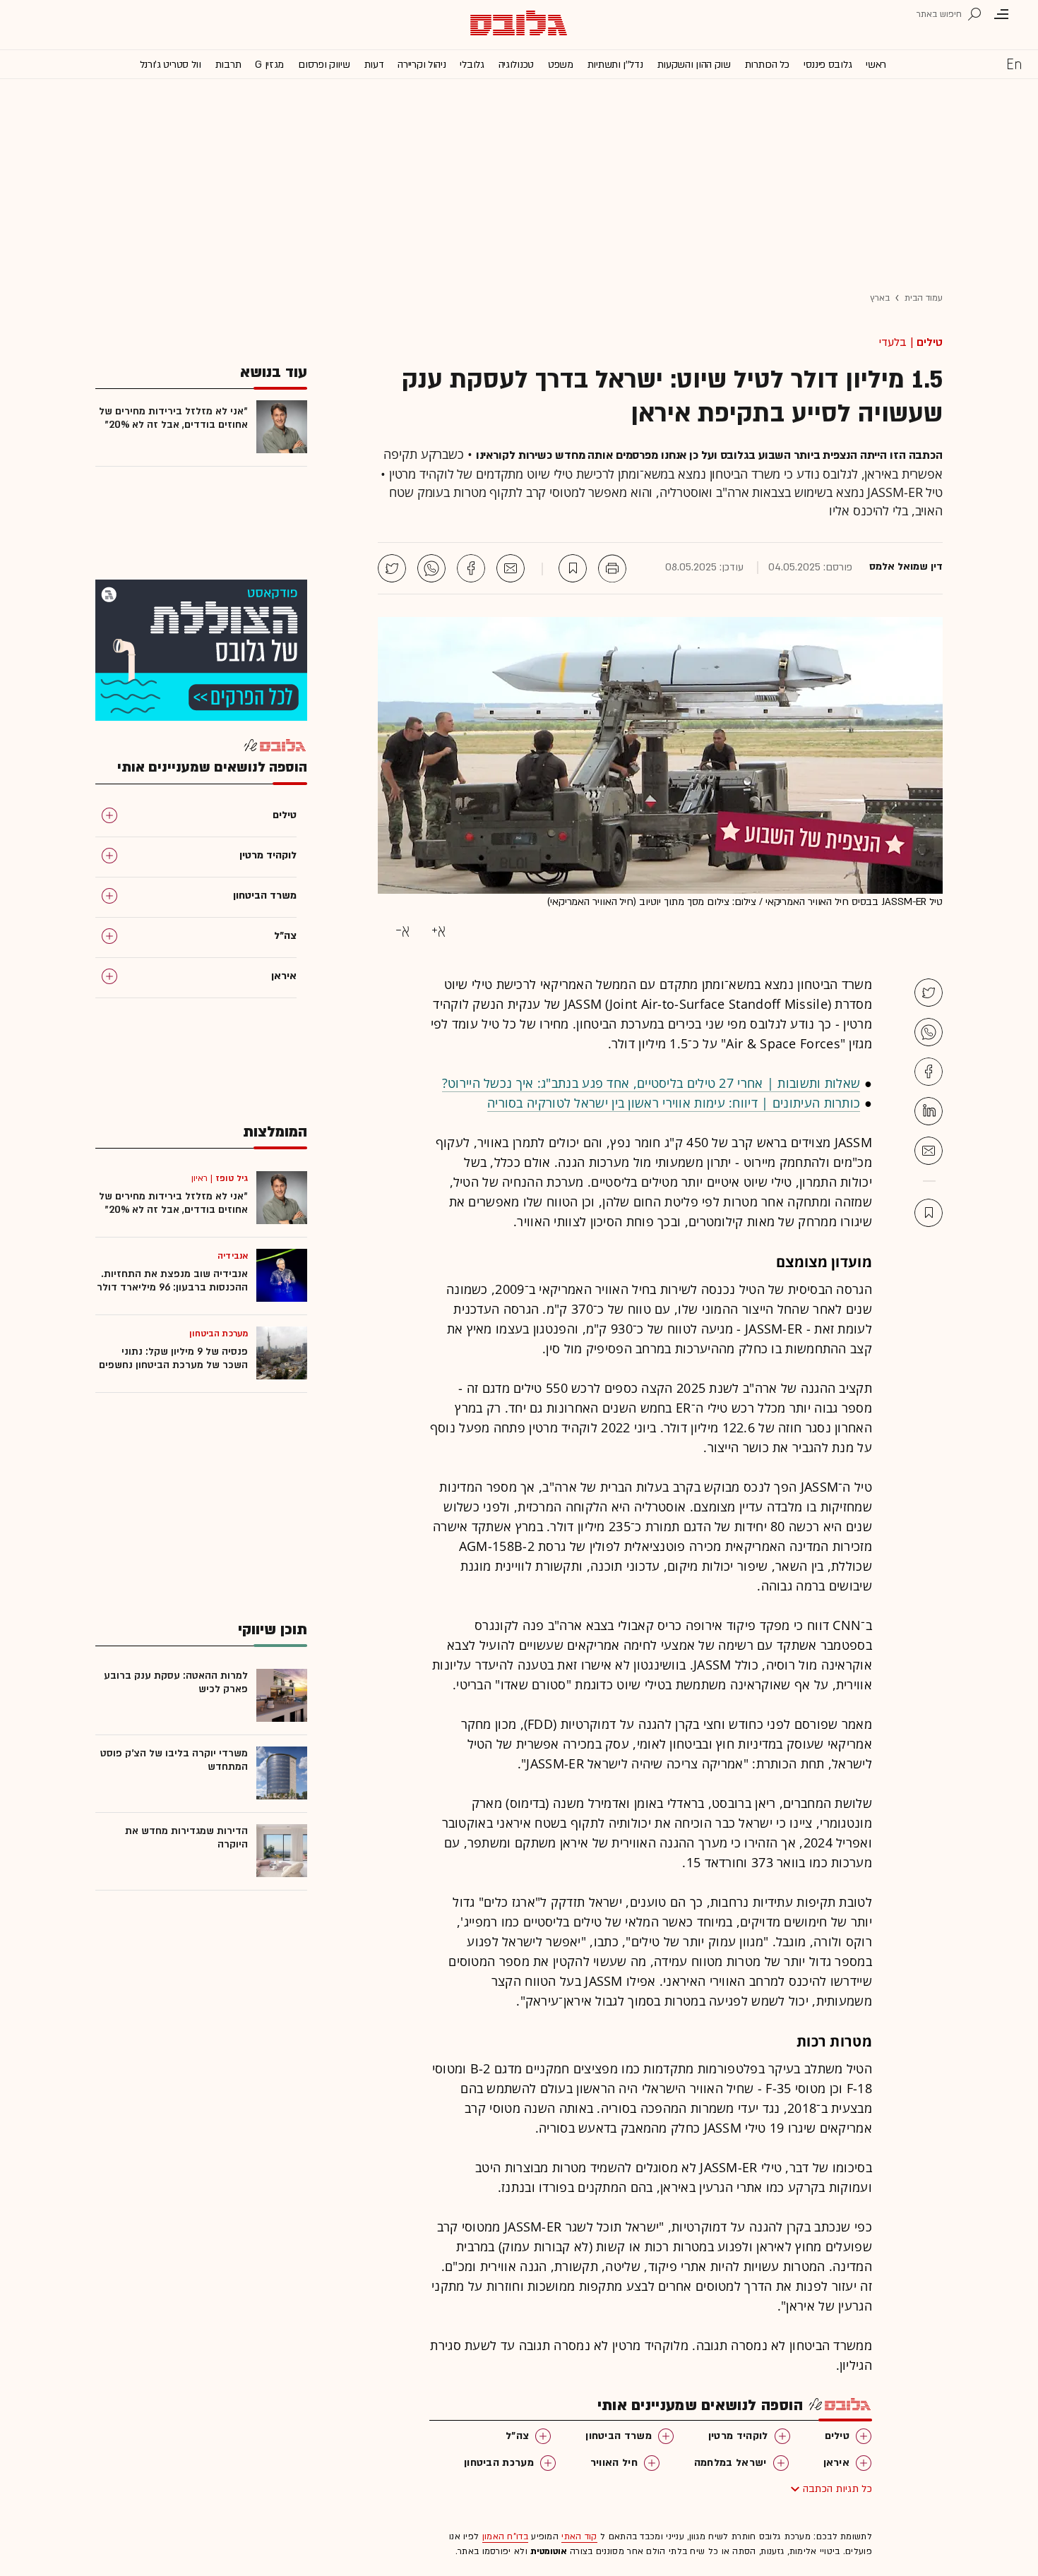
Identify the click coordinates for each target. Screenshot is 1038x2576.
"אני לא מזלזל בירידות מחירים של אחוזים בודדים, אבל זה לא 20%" (173, 418)
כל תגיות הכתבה (837, 2489)
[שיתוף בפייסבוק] (471, 568)
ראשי (876, 65)
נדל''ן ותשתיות (615, 65)
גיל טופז (232, 1178)
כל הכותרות (767, 65)
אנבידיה (233, 1256)
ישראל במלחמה (730, 2463)
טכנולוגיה (516, 65)
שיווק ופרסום (324, 65)
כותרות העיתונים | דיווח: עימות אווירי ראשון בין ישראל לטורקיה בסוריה (674, 1103)
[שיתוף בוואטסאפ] (431, 568)
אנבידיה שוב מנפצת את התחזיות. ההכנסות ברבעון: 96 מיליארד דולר (172, 1281)
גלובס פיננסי (828, 65)
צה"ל (517, 2436)
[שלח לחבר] (929, 1151)
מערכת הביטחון (499, 2463)
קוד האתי (579, 2536)
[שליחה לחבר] (511, 568)
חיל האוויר (614, 2463)
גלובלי (472, 65)
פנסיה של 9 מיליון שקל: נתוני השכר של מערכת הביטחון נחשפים (173, 1358)
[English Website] (1014, 64)
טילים (930, 342)
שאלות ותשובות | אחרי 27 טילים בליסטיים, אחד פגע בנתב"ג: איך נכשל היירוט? (651, 1083)
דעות (374, 65)
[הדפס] (612, 568)
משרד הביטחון (619, 2436)
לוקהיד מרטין (738, 2436)
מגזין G (269, 65)
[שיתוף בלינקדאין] (929, 1111)
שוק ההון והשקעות (694, 65)
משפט (561, 65)
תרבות (228, 65)
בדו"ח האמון (505, 2536)
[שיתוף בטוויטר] (392, 568)
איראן (837, 2463)
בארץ (880, 298)
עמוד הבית (924, 298)
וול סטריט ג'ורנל (171, 65)
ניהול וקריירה (422, 65)
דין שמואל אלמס (906, 567)
